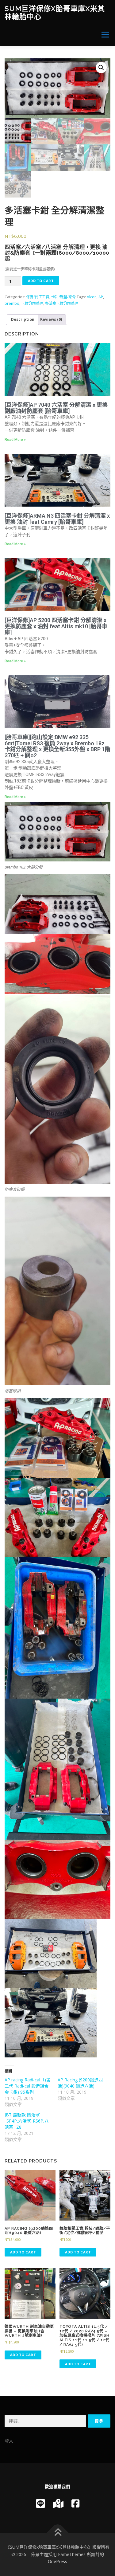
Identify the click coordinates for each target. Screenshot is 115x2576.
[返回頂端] (57, 2533)
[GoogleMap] (58, 2503)
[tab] (23, 320)
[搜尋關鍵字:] (45, 2421)
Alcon (92, 297)
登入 (9, 2441)
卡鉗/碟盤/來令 (63, 297)
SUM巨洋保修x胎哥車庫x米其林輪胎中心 (55, 12)
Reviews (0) (51, 319)
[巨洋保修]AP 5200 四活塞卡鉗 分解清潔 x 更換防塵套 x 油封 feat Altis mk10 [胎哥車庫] (56, 626)
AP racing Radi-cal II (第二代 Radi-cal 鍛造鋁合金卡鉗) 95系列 (28, 2086)
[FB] (75, 2503)
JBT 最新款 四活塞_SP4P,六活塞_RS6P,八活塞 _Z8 (27, 2121)
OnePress (57, 2561)
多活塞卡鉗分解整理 (62, 303)
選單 (103, 35)
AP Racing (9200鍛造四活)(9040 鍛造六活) (80, 2083)
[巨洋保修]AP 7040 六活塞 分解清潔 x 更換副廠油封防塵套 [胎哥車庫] (56, 408)
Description (23, 319)
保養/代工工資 (38, 297)
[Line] (40, 2503)
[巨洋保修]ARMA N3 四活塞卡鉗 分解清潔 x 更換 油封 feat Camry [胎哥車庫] (57, 519)
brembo (12, 303)
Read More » (15, 440)
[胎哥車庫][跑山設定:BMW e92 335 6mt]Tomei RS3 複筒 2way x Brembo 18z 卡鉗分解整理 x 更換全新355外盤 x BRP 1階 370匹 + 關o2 (57, 746)
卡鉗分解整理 (32, 303)
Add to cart (41, 281)
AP (101, 297)
